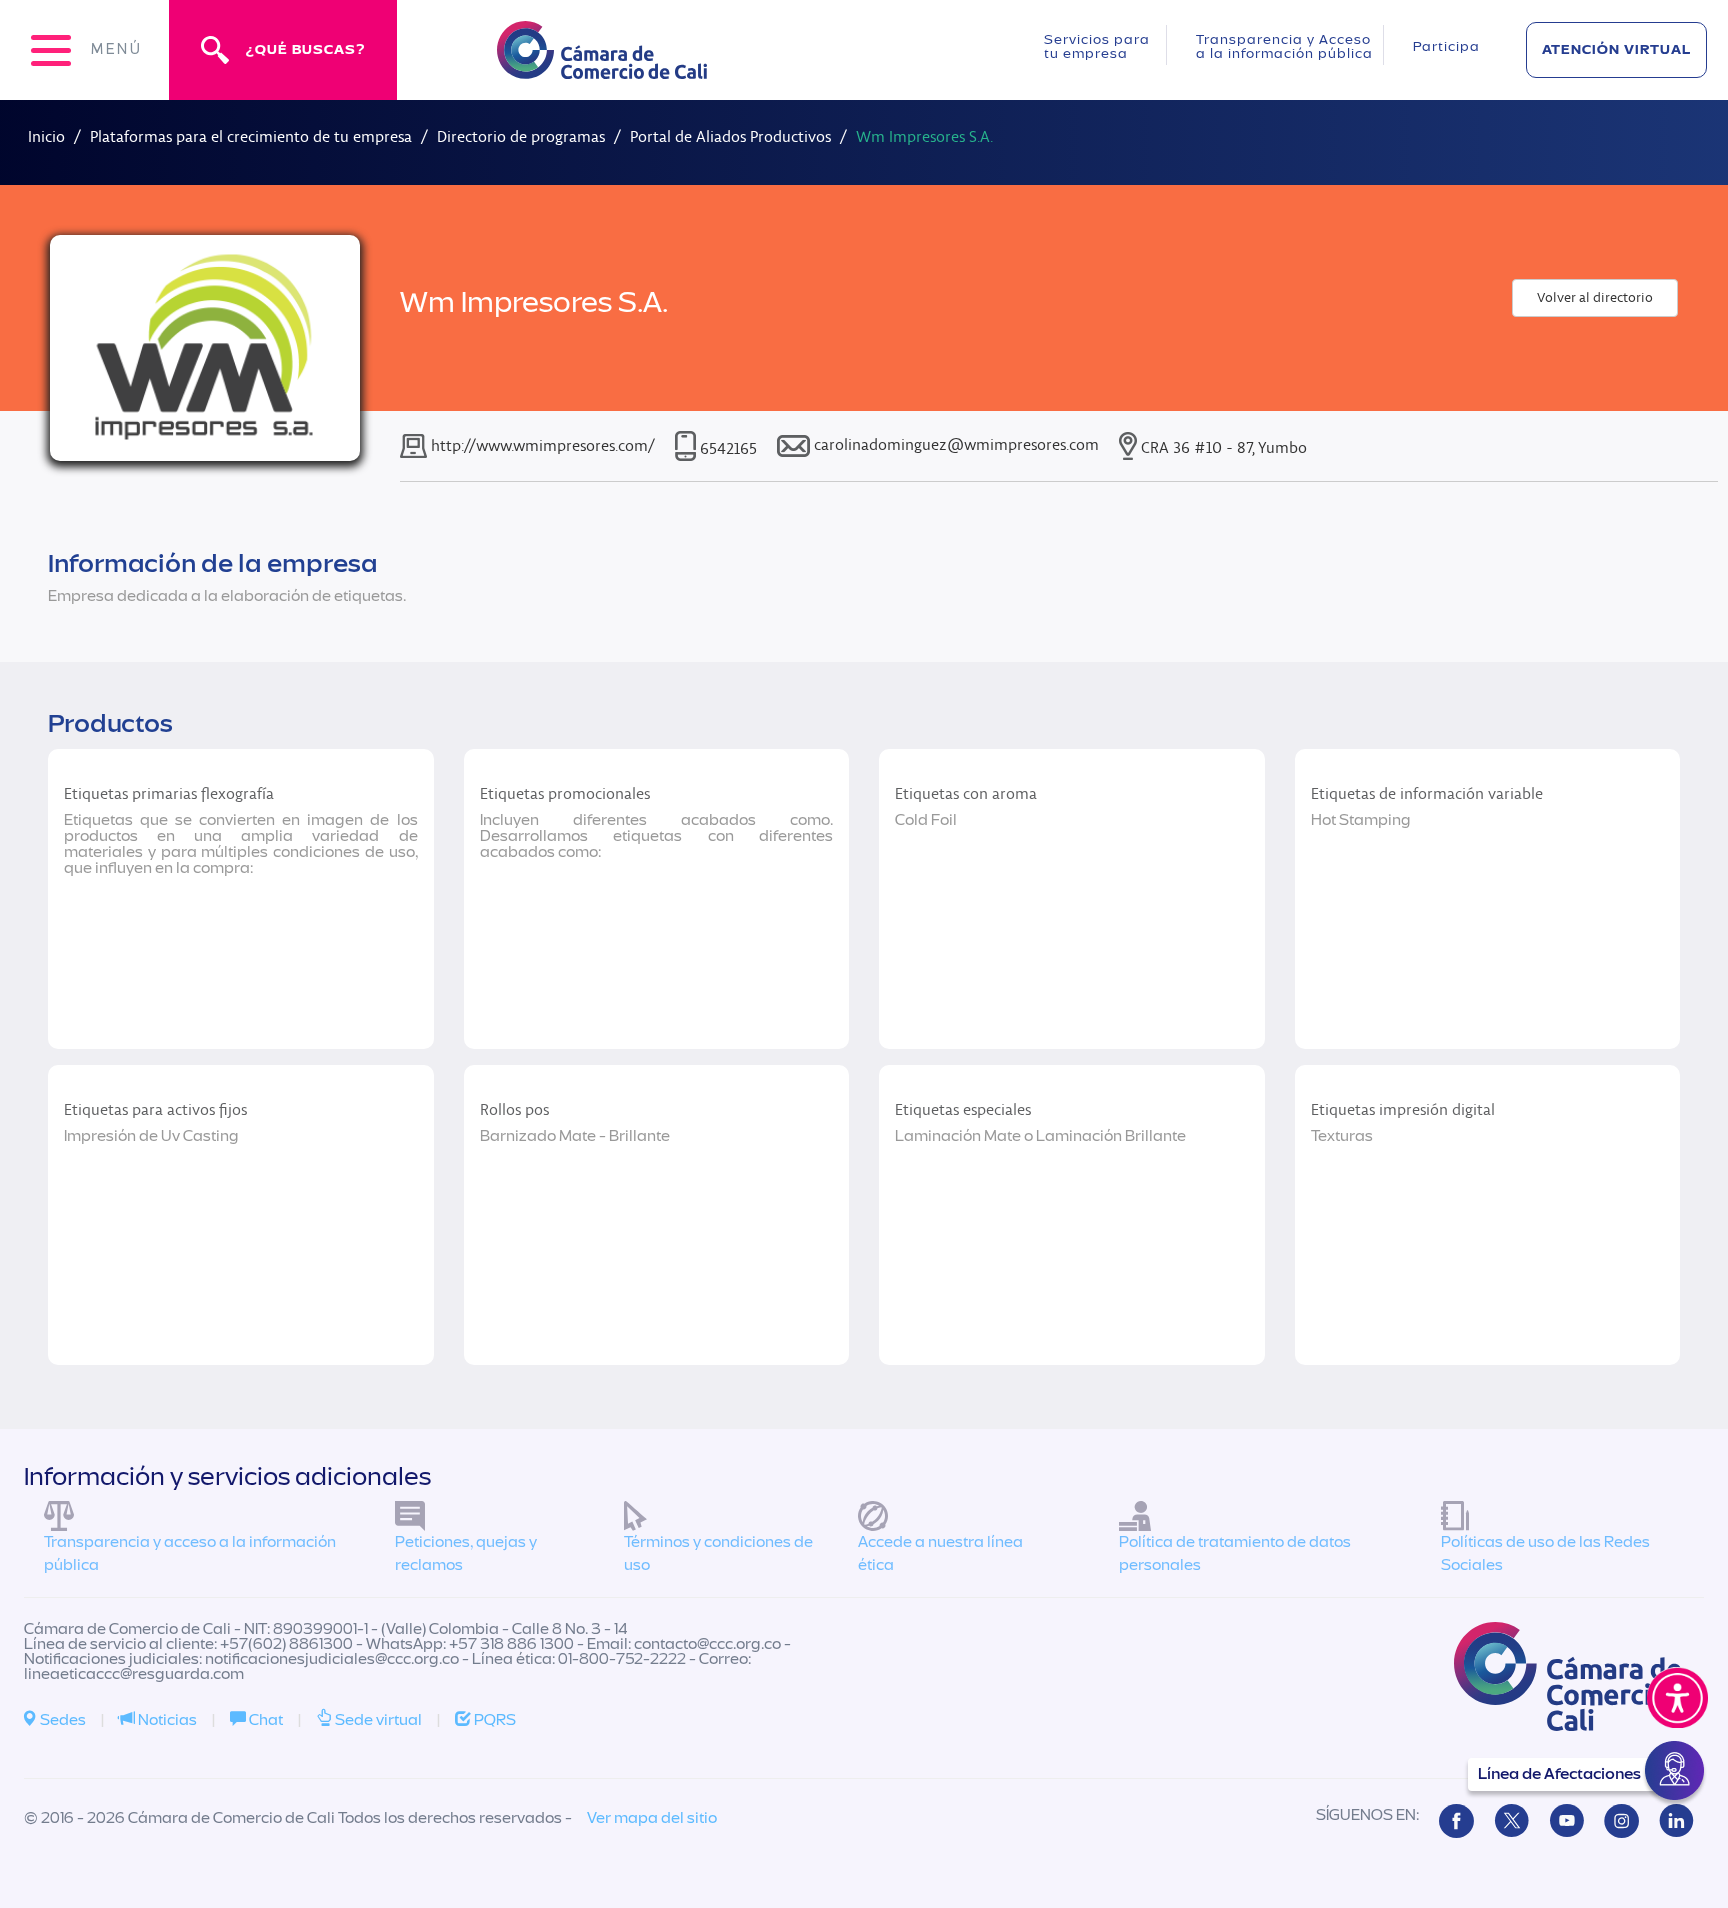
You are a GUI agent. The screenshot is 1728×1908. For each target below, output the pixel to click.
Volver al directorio (1595, 297)
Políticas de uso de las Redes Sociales (1545, 1553)
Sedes (61, 1720)
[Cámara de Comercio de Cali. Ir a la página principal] (602, 66)
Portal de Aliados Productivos (730, 136)
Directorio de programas (521, 136)
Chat (264, 1720)
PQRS (493, 1720)
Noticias (166, 1720)
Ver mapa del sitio (652, 1818)
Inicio (46, 136)
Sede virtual (377, 1720)
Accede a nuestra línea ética (940, 1553)
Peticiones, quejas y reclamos (466, 1553)
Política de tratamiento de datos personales (1235, 1553)
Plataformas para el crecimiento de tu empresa (251, 136)
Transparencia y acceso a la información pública (190, 1553)
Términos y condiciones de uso (718, 1553)
